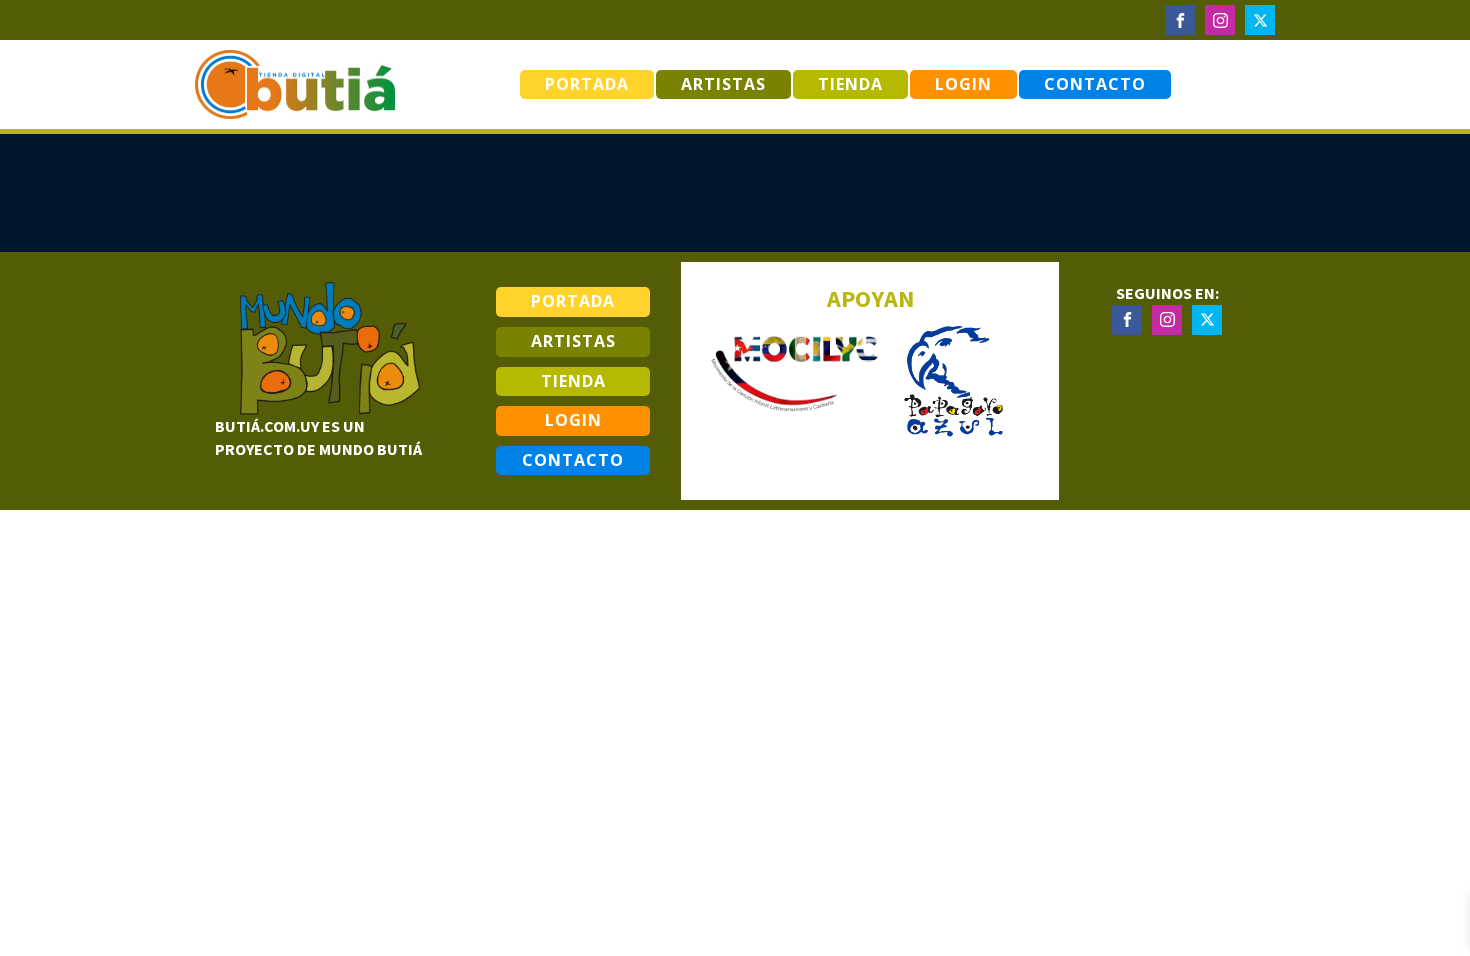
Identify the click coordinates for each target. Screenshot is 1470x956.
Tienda (850, 84)
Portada (587, 84)
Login (963, 84)
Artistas (723, 84)
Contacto (1095, 84)
